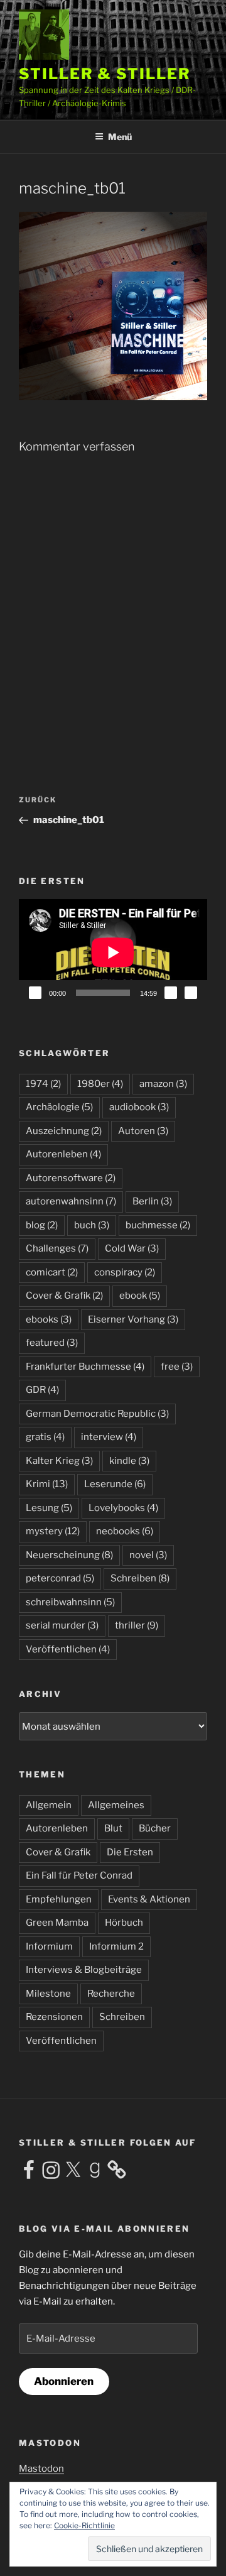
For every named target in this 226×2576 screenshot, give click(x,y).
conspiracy (125, 1272)
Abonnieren (64, 2381)
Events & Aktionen (149, 1899)
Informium (49, 1946)
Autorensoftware (71, 1178)
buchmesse (158, 1225)
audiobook (139, 1107)
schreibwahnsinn (70, 1602)
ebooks (49, 1319)
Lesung (49, 1508)
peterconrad (60, 1578)
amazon (163, 1084)
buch (92, 1225)
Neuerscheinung (69, 1555)
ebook (140, 1296)
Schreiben (140, 1578)
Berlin (152, 1201)
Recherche (111, 1994)
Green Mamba (57, 1923)
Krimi (47, 1484)
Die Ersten (130, 1852)
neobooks (125, 1531)
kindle (129, 1461)
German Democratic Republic (97, 1414)
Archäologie (59, 1107)
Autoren (143, 1131)
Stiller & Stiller (105, 74)
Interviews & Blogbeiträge (84, 1970)
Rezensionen (54, 2017)
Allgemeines (116, 1805)
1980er (100, 1084)
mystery (53, 1531)
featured (52, 1343)
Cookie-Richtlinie (84, 2525)
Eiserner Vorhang (133, 1319)
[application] (113, 952)
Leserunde (115, 1484)
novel (148, 1555)
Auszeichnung (64, 1131)
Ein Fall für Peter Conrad (79, 1875)
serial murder (62, 1625)
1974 (43, 1084)
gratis (45, 1437)
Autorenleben (63, 1154)
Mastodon (41, 2469)
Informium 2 (116, 1946)
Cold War (132, 1248)
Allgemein (49, 1805)
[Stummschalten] (171, 993)
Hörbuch (124, 1923)
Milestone (48, 1994)
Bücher (155, 1828)
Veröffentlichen (68, 1649)
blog (42, 1225)
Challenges (57, 1248)
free (177, 1367)
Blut (113, 1828)
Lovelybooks (123, 1508)
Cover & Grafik (64, 1296)
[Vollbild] (191, 993)
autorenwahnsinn (71, 1201)
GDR (42, 1390)
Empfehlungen (59, 1899)
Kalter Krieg (59, 1461)
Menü (120, 137)
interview (109, 1437)
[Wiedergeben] (35, 993)
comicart (52, 1272)
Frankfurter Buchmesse (85, 1367)
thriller (137, 1625)
